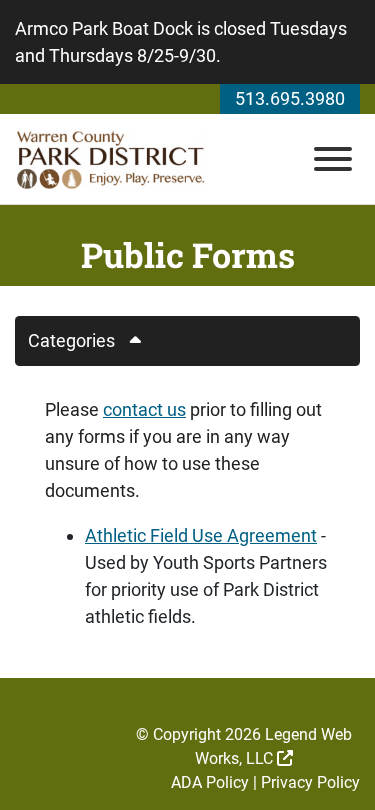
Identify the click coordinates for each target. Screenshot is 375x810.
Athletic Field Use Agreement (201, 535)
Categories (71, 340)
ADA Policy (210, 782)
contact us (144, 409)
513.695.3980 (290, 98)
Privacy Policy (310, 782)
